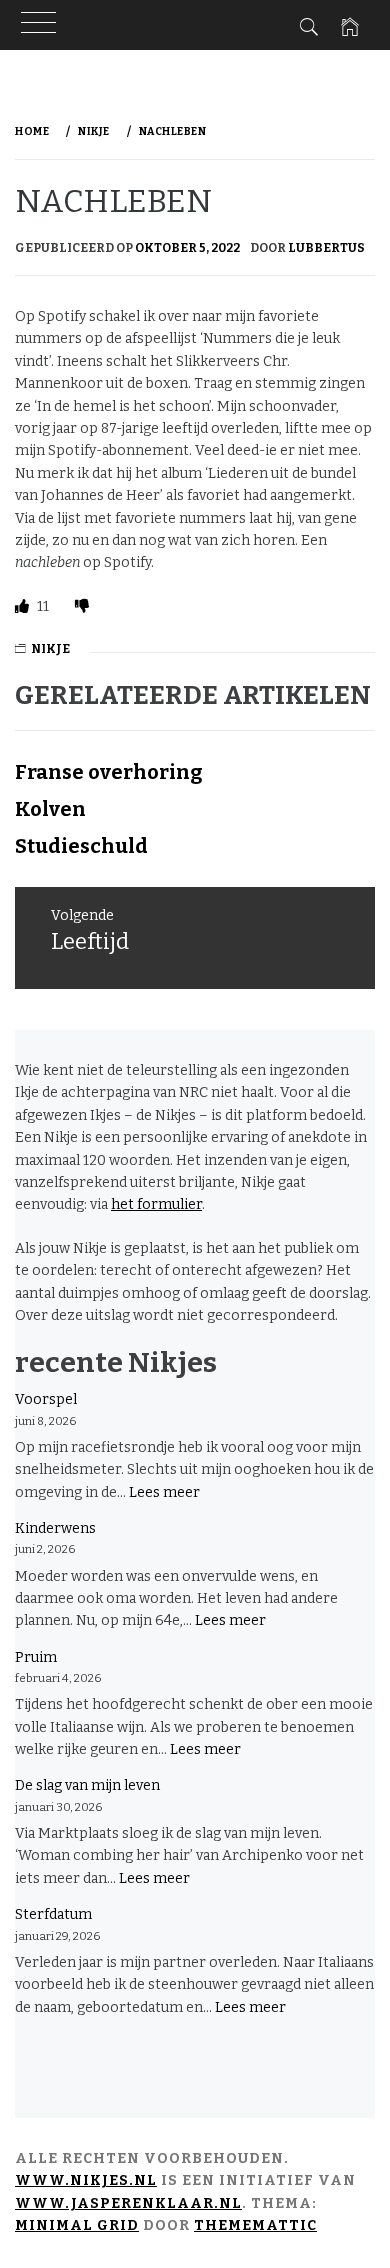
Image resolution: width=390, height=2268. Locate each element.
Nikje (50, 649)
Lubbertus (326, 248)
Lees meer (164, 1492)
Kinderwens (55, 1528)
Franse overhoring (108, 772)
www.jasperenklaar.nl (128, 2203)
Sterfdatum (53, 1914)
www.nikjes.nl (86, 2180)
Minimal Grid (77, 2225)
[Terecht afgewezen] (82, 606)
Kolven (50, 809)
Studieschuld (81, 846)
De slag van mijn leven (87, 1785)
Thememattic (255, 2225)
